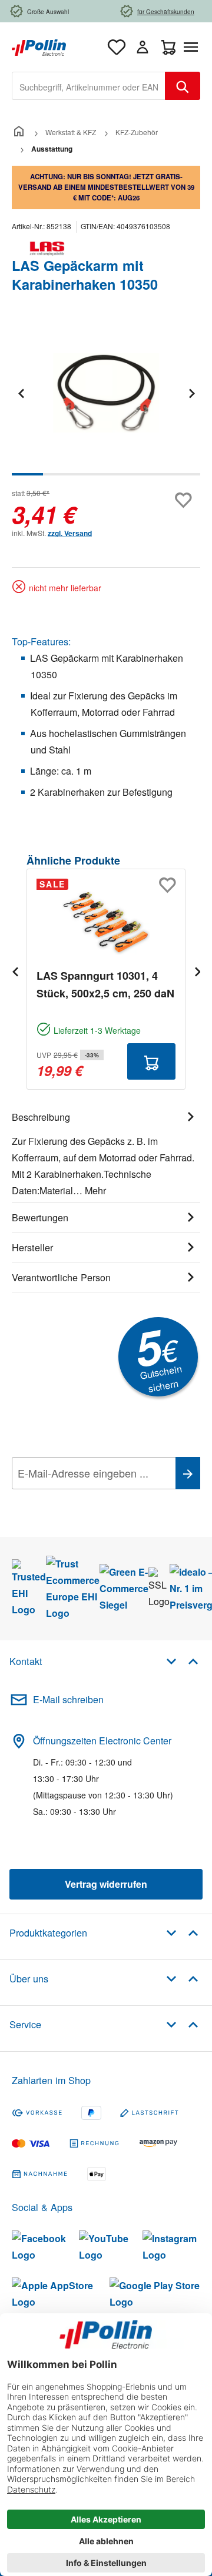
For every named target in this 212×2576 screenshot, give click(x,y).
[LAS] (106, 249)
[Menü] (193, 47)
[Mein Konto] (143, 47)
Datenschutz (88, 1499)
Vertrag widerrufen (106, 1884)
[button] (182, 1661)
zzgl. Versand (70, 533)
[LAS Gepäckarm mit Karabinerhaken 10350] (106, 393)
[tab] (106, 1152)
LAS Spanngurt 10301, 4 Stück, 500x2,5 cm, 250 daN (105, 984)
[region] (106, 401)
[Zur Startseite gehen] (39, 46)
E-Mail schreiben (68, 1699)
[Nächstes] (191, 393)
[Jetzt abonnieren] (188, 1473)
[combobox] (89, 86)
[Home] (19, 132)
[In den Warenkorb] (151, 1061)
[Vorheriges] (21, 393)
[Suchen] (183, 86)
